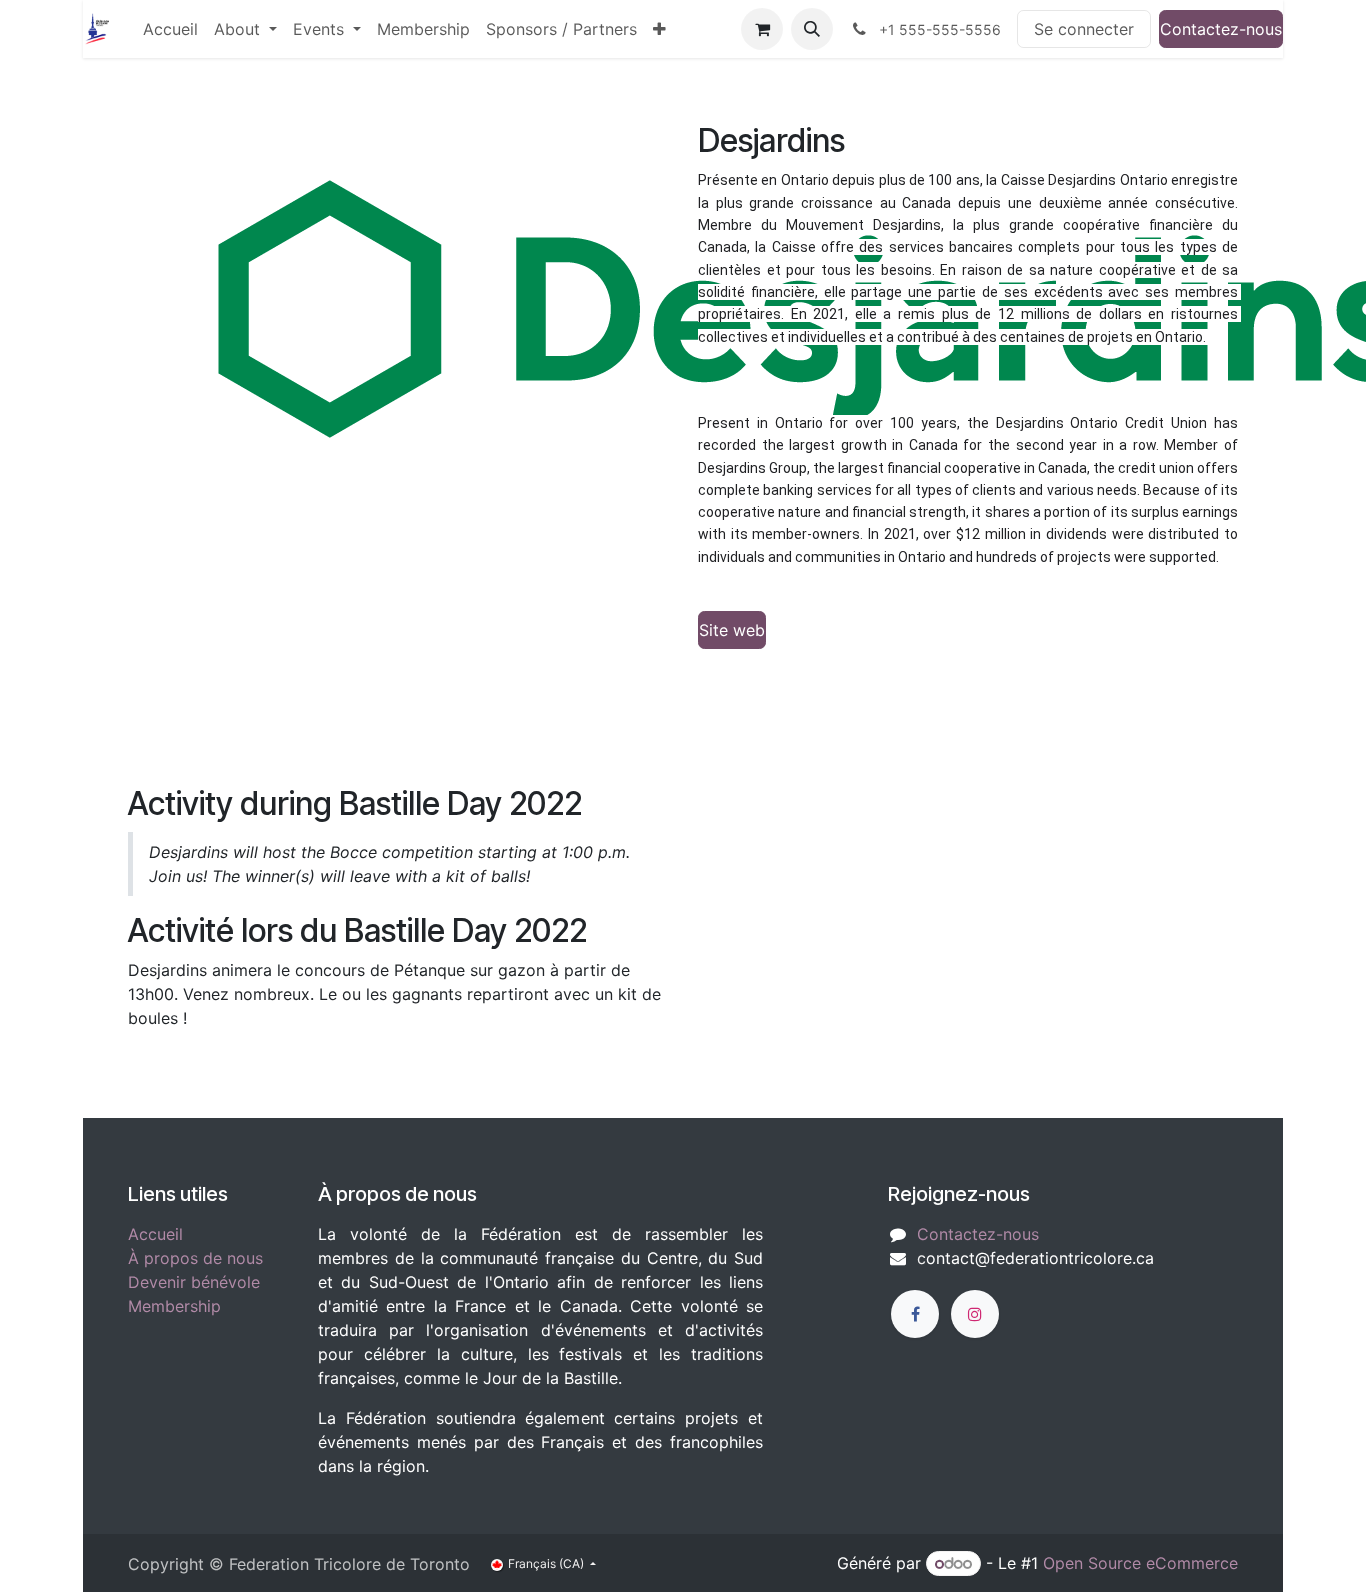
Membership (174, 1306)
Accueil (155, 1234)
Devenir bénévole (194, 1282)
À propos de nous (195, 1258)
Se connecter (1084, 29)
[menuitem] (170, 29)
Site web (732, 630)
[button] (812, 29)
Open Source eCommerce (1140, 1563)
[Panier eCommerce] (762, 29)
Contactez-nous (1221, 29)
